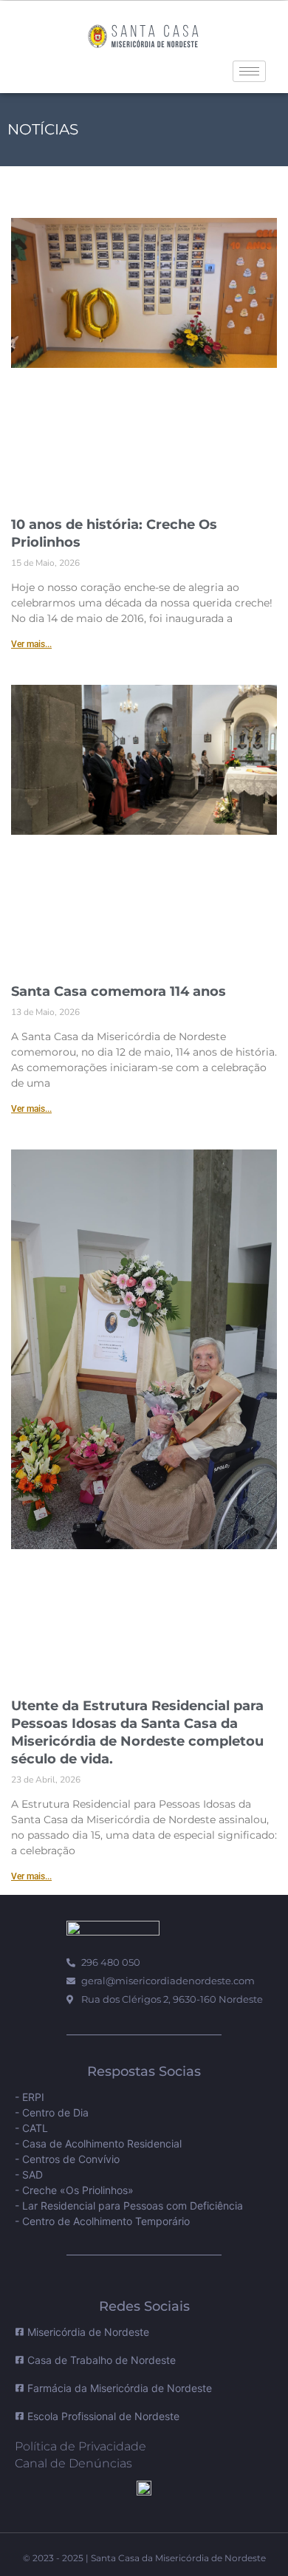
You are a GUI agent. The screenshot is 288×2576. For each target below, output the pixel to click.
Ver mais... (31, 644)
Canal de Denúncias (73, 2463)
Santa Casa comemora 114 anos (119, 991)
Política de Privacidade (80, 2446)
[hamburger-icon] (249, 71)
